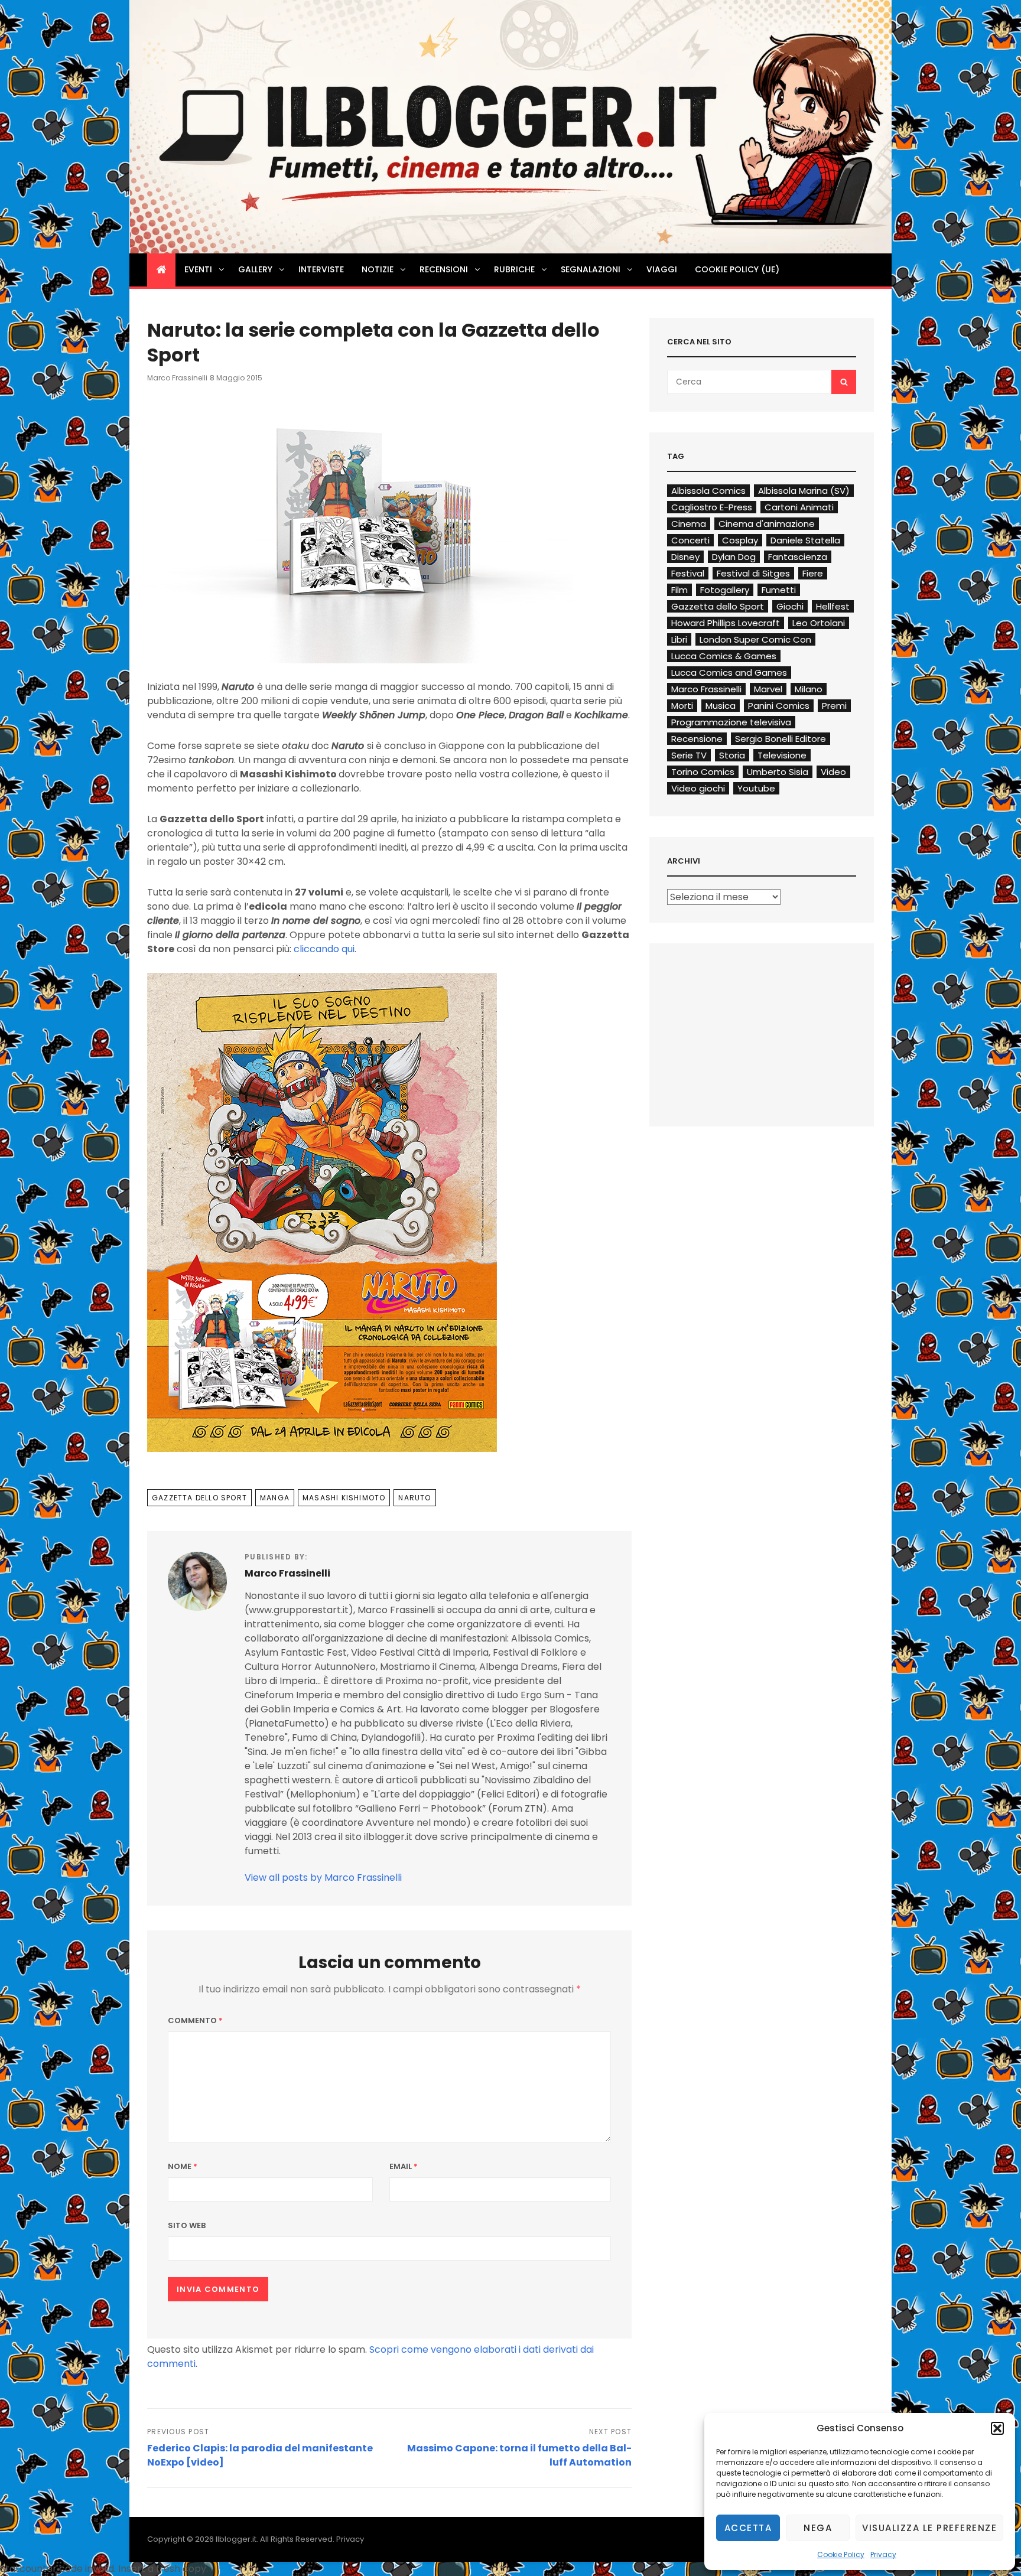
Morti (682, 706)
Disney (685, 557)
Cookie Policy (841, 2554)
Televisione (782, 755)
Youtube (756, 788)
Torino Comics (703, 772)
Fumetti (779, 590)
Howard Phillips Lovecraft (726, 623)
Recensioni (444, 269)
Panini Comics (779, 706)
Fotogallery (725, 590)
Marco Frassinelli (177, 378)
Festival (688, 573)
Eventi (198, 269)
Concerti (690, 540)
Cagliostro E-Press (712, 507)
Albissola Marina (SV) (804, 491)
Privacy (883, 2554)
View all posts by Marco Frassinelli (323, 1878)
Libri (679, 639)
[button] (997, 2428)
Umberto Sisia (778, 772)
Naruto (414, 1498)
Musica (721, 706)
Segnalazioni (591, 269)
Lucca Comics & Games (724, 656)
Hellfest (833, 606)
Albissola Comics (708, 491)
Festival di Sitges (753, 573)
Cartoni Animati (799, 507)
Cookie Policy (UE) (737, 269)
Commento (195, 2020)
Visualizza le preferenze (929, 2528)
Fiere (813, 573)
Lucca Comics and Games (729, 673)
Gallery (255, 269)
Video (833, 772)
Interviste (321, 269)
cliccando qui (324, 949)
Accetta (748, 2528)
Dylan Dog (734, 557)
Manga (275, 1498)
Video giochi (698, 788)
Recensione (697, 739)
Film (679, 590)
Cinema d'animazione (767, 524)
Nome (183, 2166)
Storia (732, 755)
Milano (809, 689)
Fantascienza (798, 557)
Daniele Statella (805, 540)
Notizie (378, 269)
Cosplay (740, 540)
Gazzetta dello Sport (199, 1498)
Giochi (790, 606)
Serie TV (689, 755)
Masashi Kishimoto (344, 1498)
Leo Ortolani (819, 623)
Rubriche (514, 269)
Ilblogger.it (236, 2539)
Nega (818, 2528)
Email (404, 2166)
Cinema (689, 524)
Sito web (187, 2225)
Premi (834, 706)
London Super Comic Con (755, 639)
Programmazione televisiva (731, 722)
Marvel (768, 689)
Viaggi (662, 269)
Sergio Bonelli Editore (781, 739)
